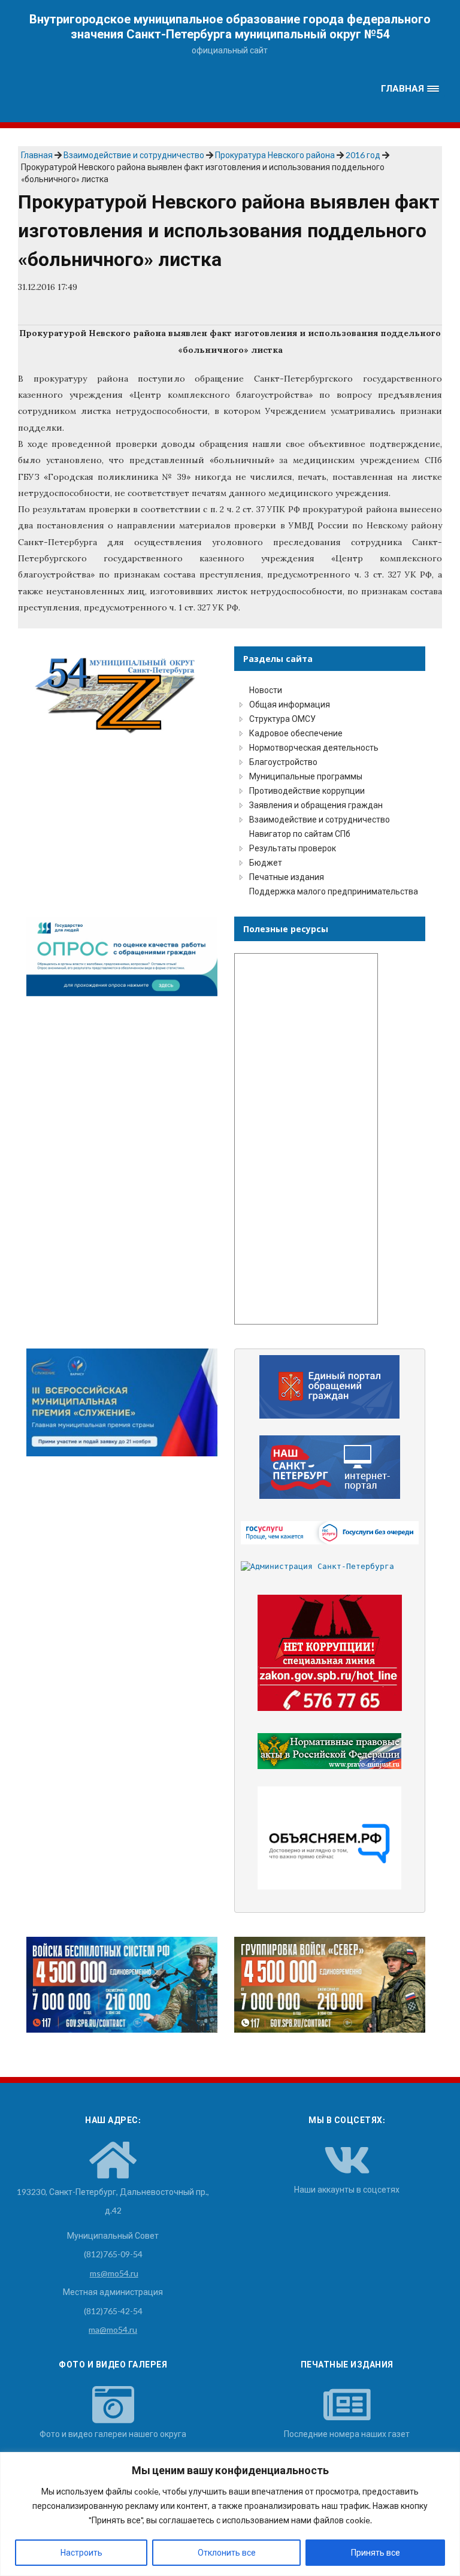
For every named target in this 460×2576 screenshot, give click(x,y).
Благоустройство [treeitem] (283, 762)
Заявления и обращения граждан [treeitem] (316, 805)
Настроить (81, 2552)
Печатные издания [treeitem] (287, 877)
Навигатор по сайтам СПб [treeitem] (300, 834)
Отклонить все (227, 2552)
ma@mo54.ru (113, 2329)
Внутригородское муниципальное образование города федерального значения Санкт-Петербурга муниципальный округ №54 (230, 27)
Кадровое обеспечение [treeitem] (296, 733)
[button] (410, 89)
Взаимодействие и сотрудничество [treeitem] (320, 819)
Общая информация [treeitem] (290, 704)
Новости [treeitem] (266, 690)
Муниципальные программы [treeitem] (306, 776)
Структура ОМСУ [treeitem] (282, 719)
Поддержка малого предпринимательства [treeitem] (334, 891)
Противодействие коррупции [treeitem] (307, 790)
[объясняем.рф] (330, 1838)
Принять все (376, 2552)
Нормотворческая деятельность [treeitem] (314, 747)
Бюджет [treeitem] (266, 862)
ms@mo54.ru (114, 2273)
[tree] (330, 791)
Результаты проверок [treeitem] (293, 848)
